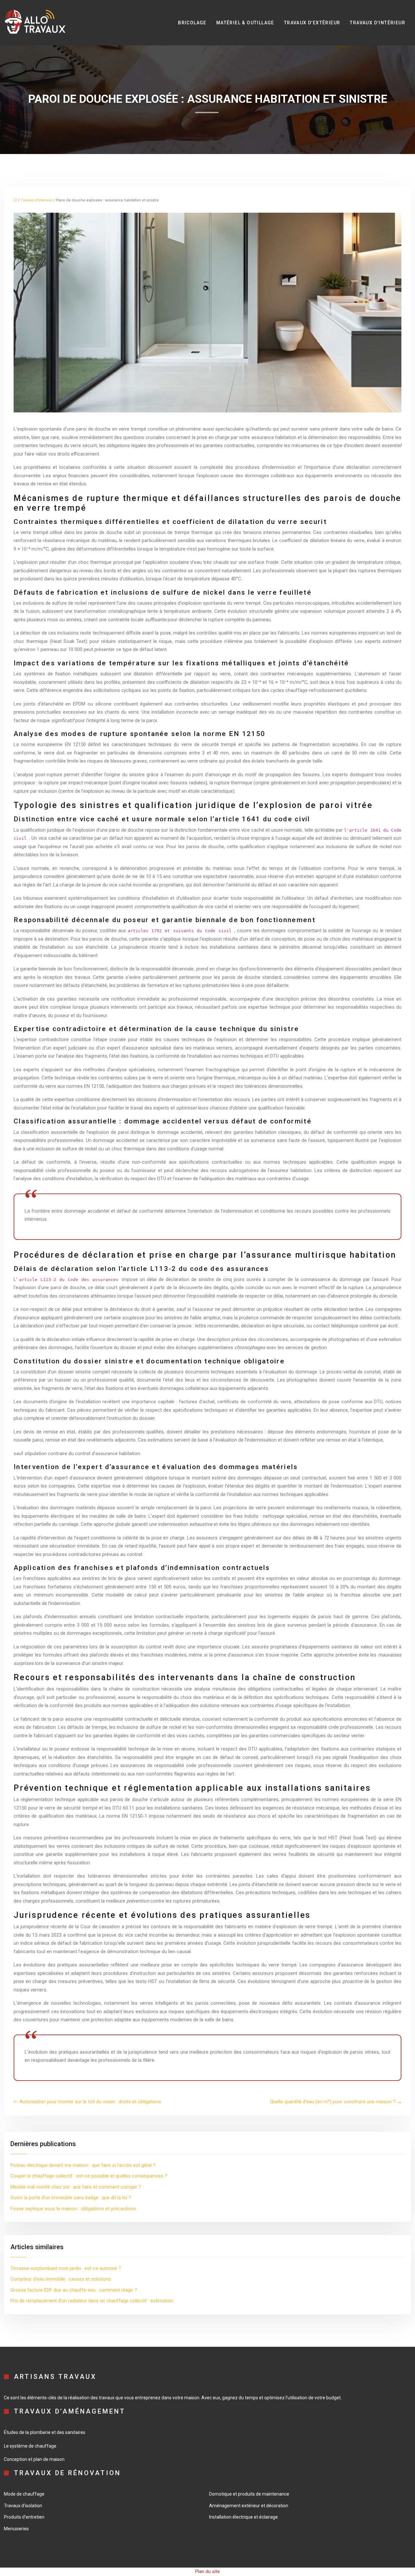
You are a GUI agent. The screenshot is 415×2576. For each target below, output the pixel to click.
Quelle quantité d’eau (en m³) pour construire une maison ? (333, 2102)
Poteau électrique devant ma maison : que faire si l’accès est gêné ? (83, 2165)
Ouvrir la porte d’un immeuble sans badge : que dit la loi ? (71, 2198)
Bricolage (192, 23)
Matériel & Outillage (245, 23)
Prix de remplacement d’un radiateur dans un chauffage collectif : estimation (92, 2301)
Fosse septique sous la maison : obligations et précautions (73, 2209)
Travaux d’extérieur (312, 23)
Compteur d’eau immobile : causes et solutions (61, 2279)
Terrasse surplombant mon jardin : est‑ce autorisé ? (66, 2268)
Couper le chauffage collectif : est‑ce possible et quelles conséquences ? (89, 2176)
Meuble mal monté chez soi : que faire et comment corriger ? (76, 2187)
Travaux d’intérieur (378, 23)
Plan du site (207, 2571)
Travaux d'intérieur (37, 200)
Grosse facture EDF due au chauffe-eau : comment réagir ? (74, 2290)
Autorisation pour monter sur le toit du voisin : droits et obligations (90, 2102)
